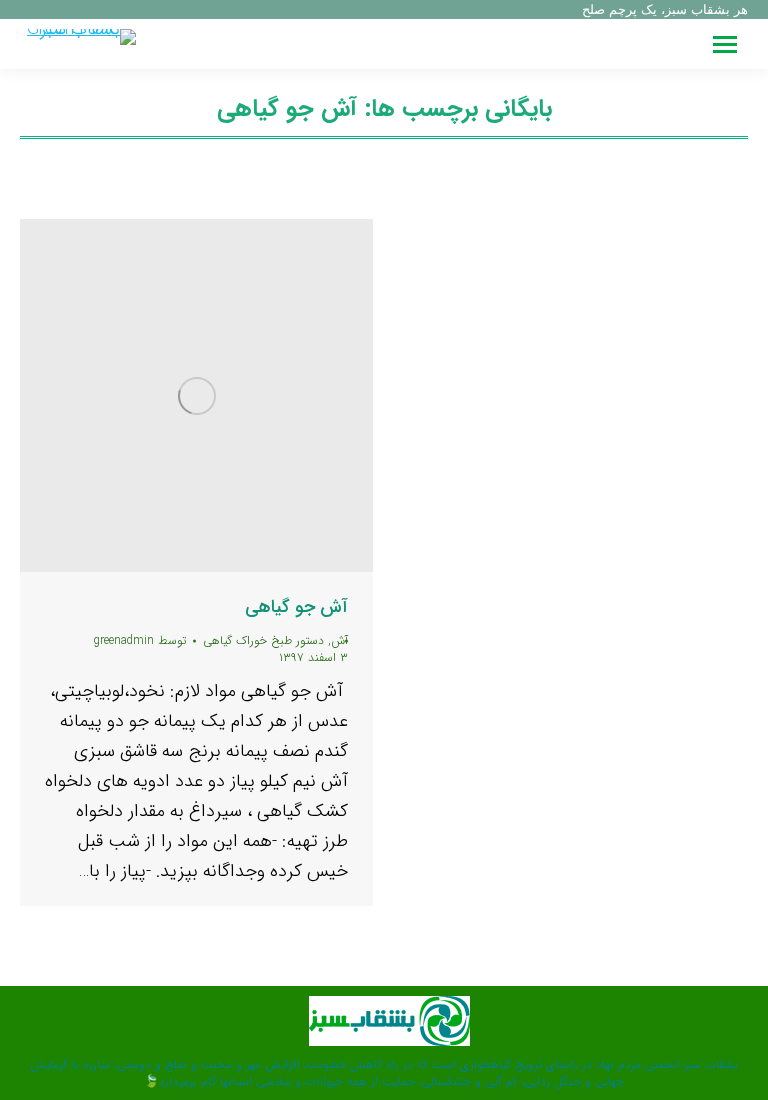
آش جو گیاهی (296, 607)
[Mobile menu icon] (725, 44)
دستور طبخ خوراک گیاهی (263, 640)
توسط (140, 640)
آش (339, 640)
